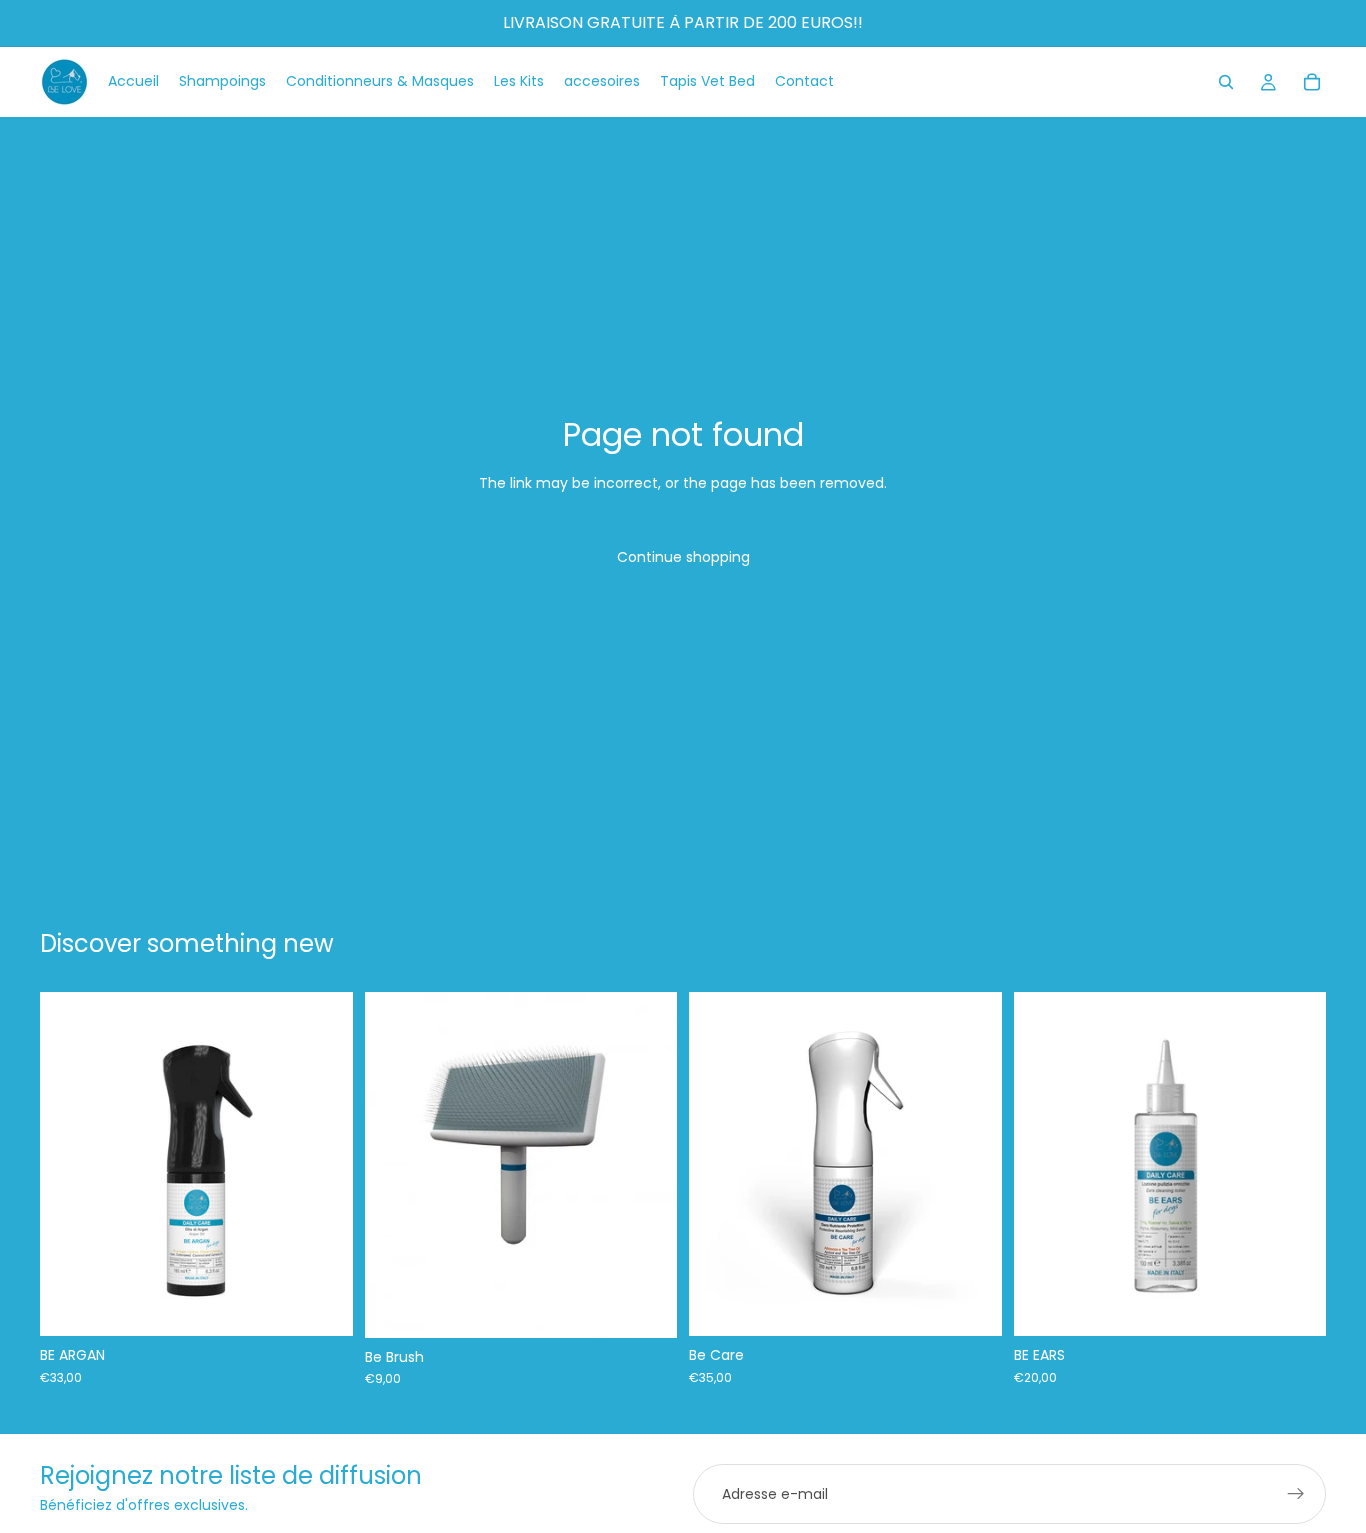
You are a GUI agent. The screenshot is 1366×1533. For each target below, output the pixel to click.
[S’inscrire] (1296, 1494)
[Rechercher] (1226, 82)
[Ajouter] (322, 1305)
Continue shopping (683, 557)
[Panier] (1312, 82)
